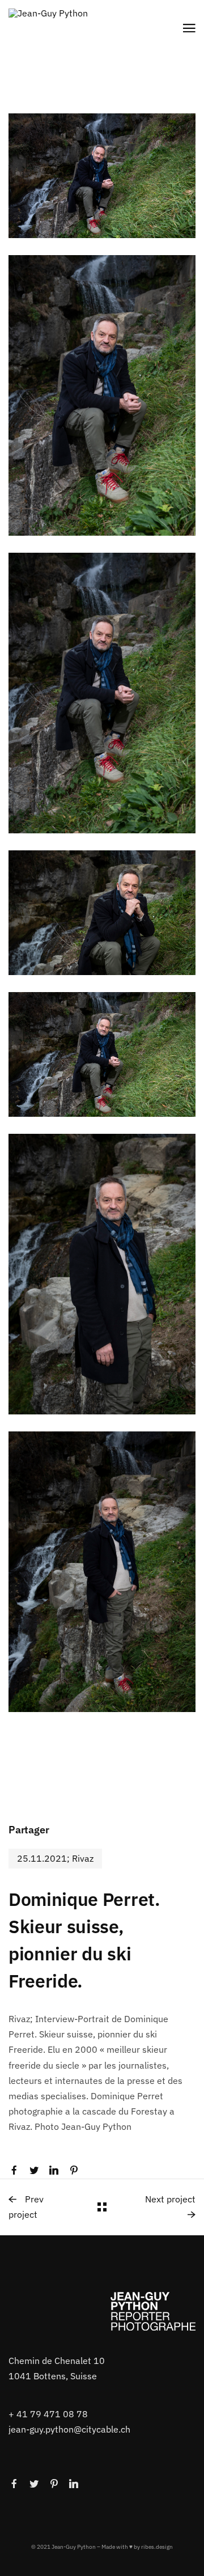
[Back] (102, 2207)
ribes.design (157, 2546)
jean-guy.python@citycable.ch (69, 2429)
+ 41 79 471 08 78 (48, 2414)
